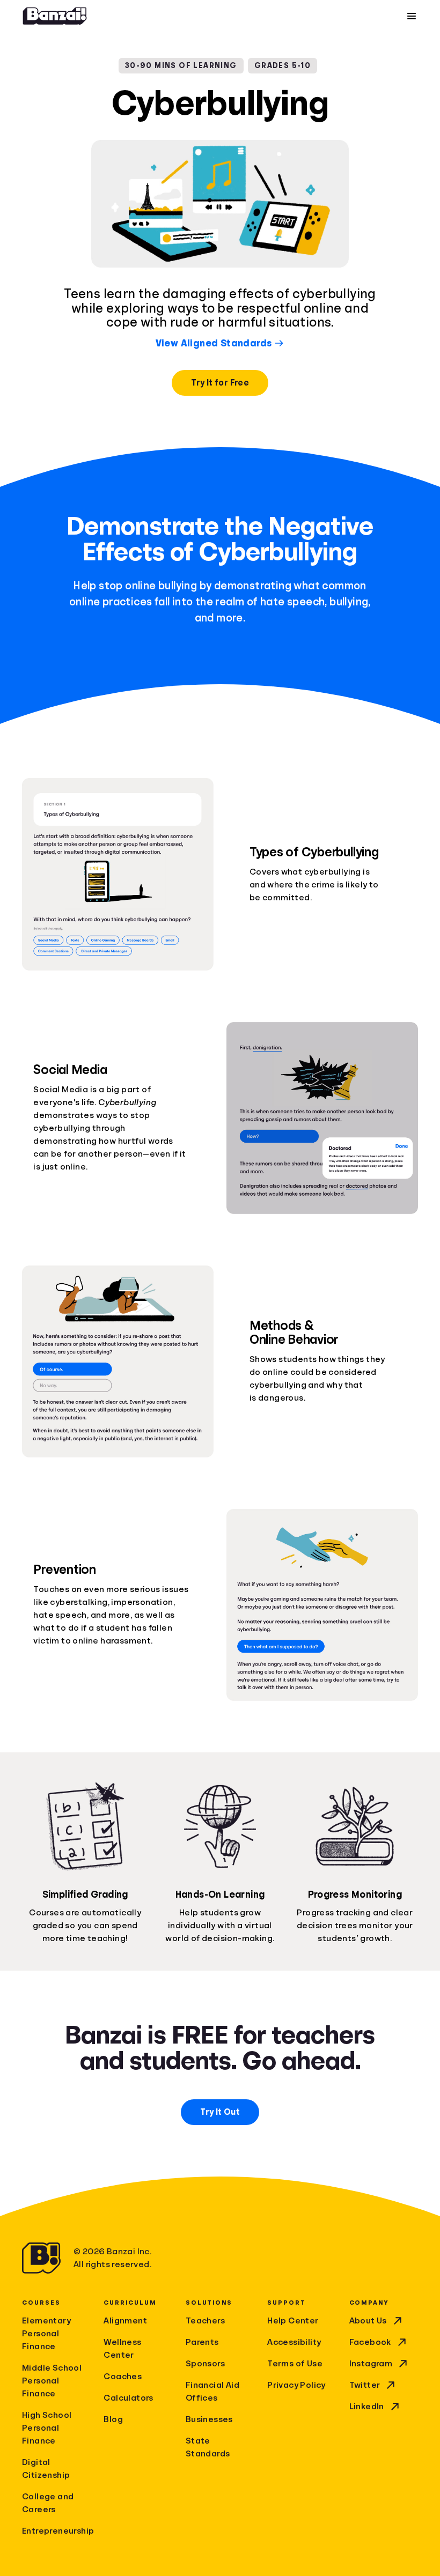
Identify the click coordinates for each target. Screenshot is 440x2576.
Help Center (293, 2321)
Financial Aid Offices (212, 2392)
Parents (202, 2342)
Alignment (125, 2321)
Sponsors (205, 2364)
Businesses (209, 2419)
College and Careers (48, 2503)
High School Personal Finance (47, 2428)
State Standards (208, 2447)
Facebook (370, 2342)
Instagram (371, 2364)
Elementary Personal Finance (46, 2334)
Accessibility (294, 2342)
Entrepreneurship (56, 2531)
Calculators (128, 2398)
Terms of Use (295, 2364)
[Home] (55, 16)
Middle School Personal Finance (52, 2381)
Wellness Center (122, 2349)
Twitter (365, 2385)
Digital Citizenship (46, 2469)
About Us (368, 2321)
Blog (113, 2419)
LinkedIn (367, 2407)
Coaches (123, 2377)
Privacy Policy (296, 2385)
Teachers (205, 2321)
